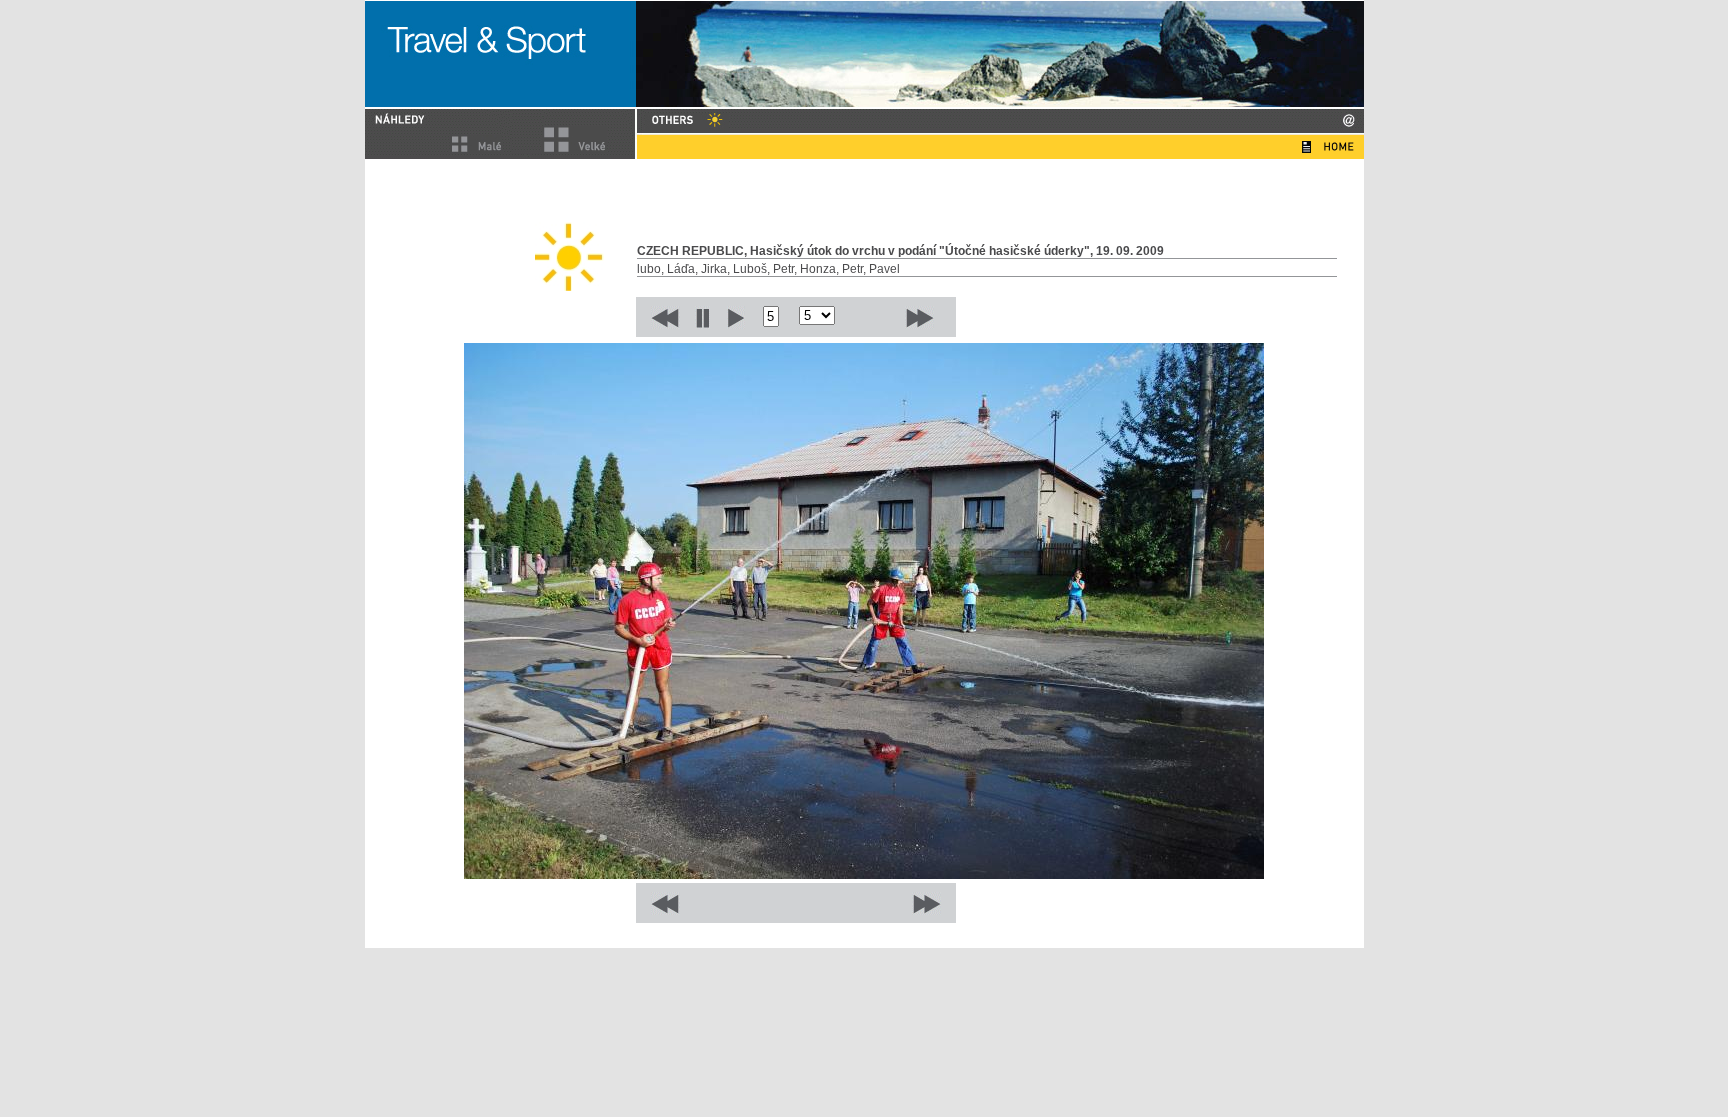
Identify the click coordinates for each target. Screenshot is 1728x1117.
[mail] (1348, 120)
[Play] (736, 317)
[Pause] (702, 317)
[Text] (1306, 147)
